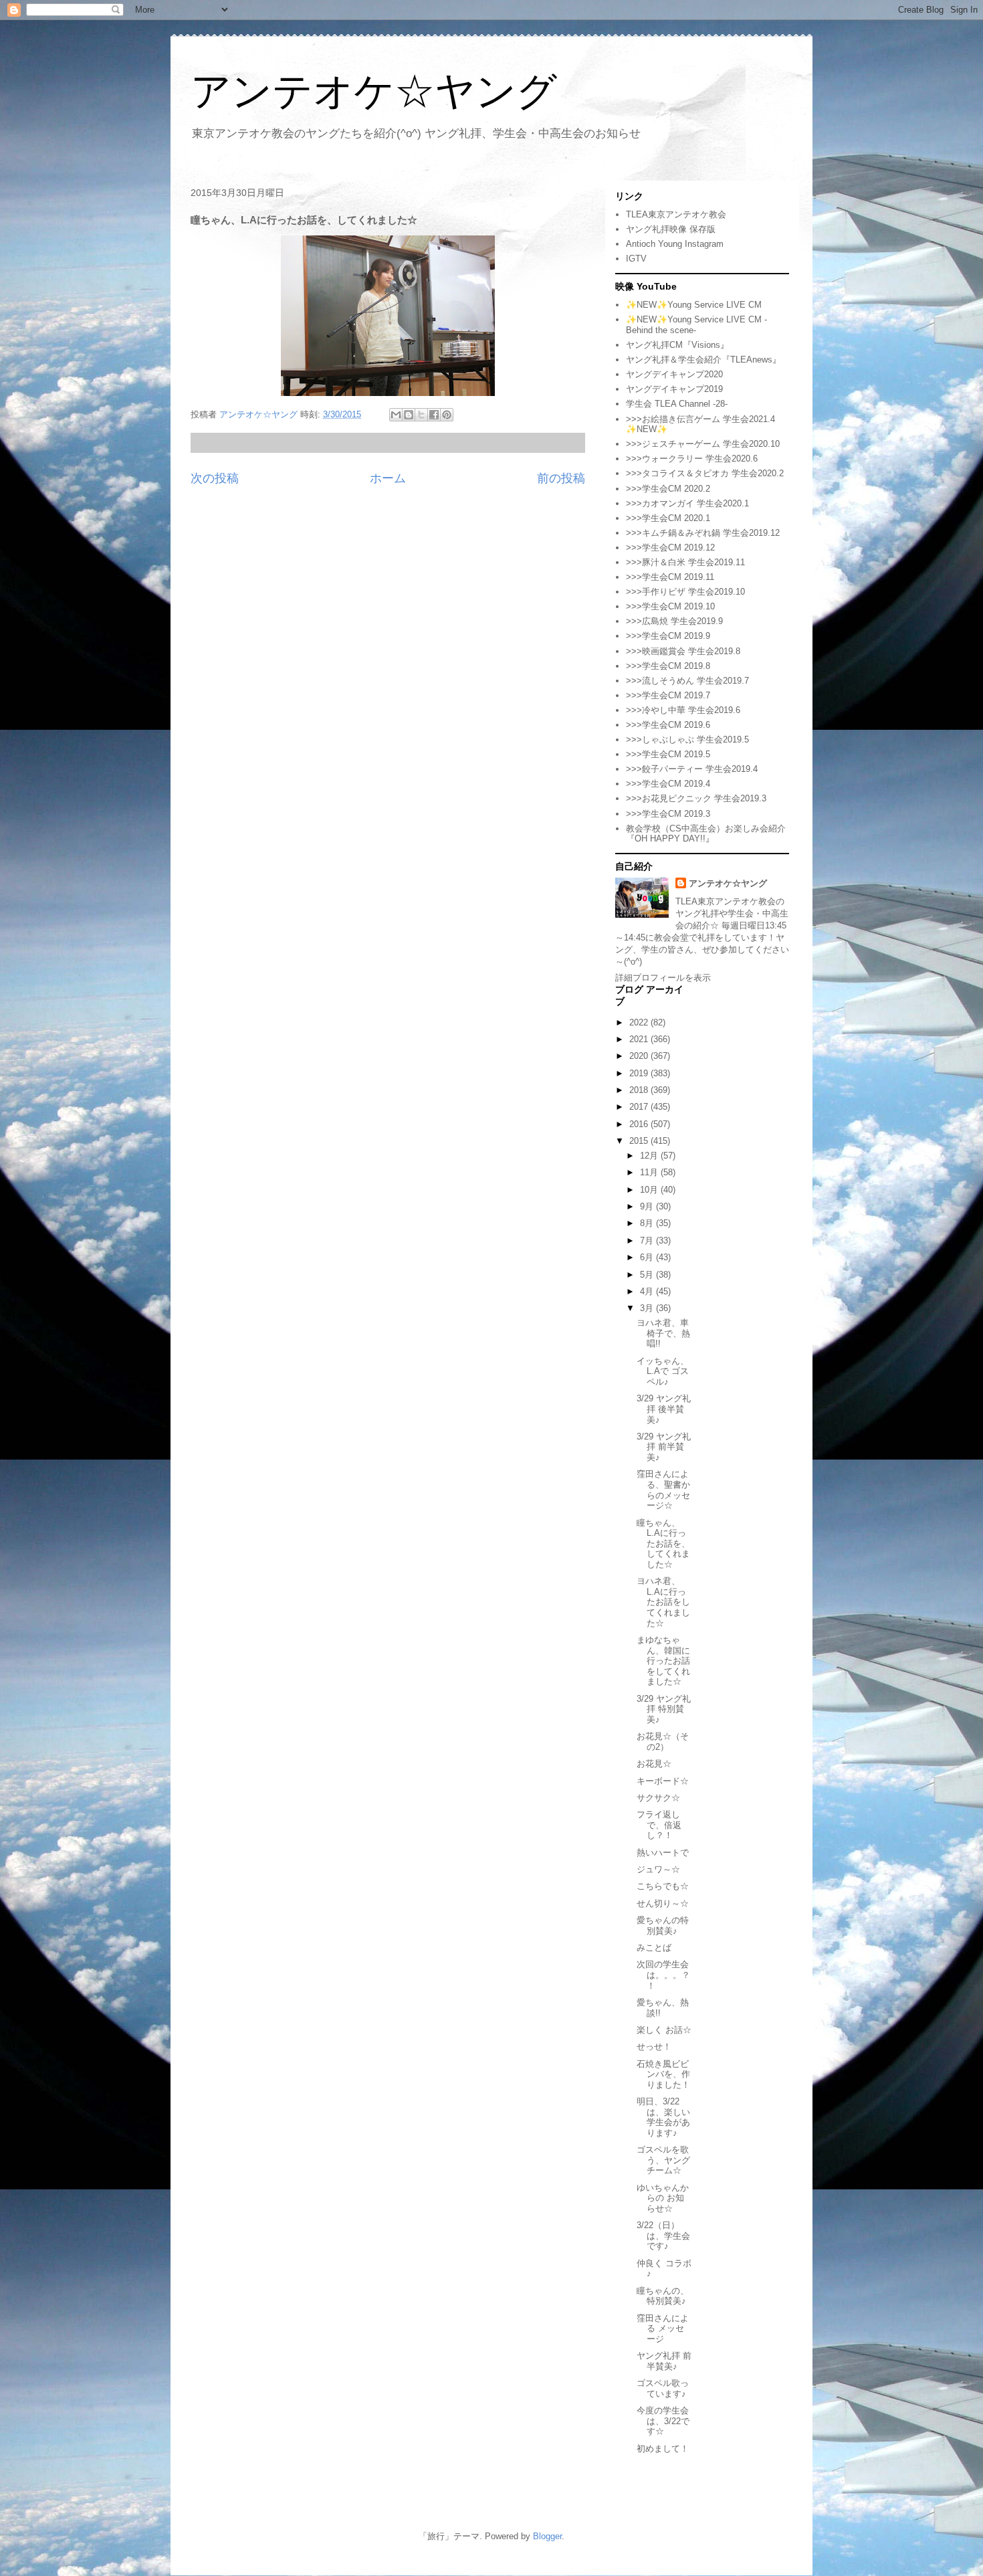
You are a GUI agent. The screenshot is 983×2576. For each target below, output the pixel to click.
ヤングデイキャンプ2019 (674, 389)
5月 (648, 1275)
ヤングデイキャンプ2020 (674, 374)
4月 (648, 1291)
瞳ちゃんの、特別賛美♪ (663, 2296)
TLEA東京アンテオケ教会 (676, 214)
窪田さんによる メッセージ (663, 2329)
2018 (640, 1090)
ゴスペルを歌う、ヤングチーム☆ (663, 2160)
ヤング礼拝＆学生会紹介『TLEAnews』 (703, 360)
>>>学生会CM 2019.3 (668, 814)
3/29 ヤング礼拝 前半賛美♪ (664, 1447)
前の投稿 (561, 478)
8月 (648, 1223)
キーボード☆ (663, 1781)
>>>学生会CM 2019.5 (668, 754)
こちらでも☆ (663, 1886)
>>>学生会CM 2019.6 (668, 725)
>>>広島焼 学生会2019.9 (674, 621)
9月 (648, 1206)
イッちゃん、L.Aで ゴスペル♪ (663, 1371)
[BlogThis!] (409, 415)
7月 (648, 1241)
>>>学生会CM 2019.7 (668, 695)
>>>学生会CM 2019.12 (670, 548)
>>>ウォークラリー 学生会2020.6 (692, 459)
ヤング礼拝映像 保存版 (671, 229)
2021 (640, 1039)
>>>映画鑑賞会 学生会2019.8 (683, 651)
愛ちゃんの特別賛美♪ (663, 1925)
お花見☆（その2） (663, 1742)
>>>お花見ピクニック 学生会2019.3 (696, 798)
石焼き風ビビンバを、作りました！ (663, 2074)
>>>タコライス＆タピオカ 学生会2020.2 (705, 473)
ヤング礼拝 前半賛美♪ (664, 2361)
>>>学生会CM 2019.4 (668, 784)
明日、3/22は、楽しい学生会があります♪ (663, 2117)
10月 (650, 1190)
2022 (640, 1022)
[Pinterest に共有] (447, 415)
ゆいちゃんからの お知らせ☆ (663, 2198)
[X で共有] (421, 415)
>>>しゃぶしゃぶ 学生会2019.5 (687, 739)
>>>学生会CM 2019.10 (670, 606)
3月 (648, 1308)
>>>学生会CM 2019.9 (668, 636)
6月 (648, 1257)
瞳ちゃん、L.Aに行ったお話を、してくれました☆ (663, 1544)
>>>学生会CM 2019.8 (668, 666)
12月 (650, 1156)
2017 (640, 1107)
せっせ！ (654, 2047)
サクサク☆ (658, 1798)
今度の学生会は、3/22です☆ (663, 2421)
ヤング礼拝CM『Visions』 (677, 345)
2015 (640, 1141)
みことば (654, 1948)
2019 (640, 1073)
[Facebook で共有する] (434, 415)
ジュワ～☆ (658, 1869)
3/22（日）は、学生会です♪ (663, 2236)
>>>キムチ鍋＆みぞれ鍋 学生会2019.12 (703, 533)
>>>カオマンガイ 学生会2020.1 (687, 503)
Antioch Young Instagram (675, 244)
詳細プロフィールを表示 (663, 978)
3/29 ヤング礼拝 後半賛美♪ (664, 1409)
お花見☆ (654, 1764)
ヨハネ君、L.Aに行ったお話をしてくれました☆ (663, 1602)
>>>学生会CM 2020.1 (668, 518)
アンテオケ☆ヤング (374, 91)
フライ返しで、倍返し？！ (659, 1825)
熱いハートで (663, 1853)
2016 (640, 1124)
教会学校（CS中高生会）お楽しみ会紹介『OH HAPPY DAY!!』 (706, 834)
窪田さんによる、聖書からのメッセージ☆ (663, 1490)
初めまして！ (663, 2449)
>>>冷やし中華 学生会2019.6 (683, 710)
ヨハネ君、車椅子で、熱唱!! (663, 1333)
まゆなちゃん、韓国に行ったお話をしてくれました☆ (663, 1661)
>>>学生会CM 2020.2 (668, 489)
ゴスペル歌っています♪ (663, 2388)
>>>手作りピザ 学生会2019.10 (685, 592)
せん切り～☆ (663, 1903)
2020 (640, 1056)
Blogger (547, 2536)
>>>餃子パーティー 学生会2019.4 (692, 769)
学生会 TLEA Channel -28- (677, 404)
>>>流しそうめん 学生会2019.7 (687, 681)
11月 (650, 1172)
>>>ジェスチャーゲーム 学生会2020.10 (703, 444)
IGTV (636, 259)
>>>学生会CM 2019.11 (670, 577)
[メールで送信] (396, 415)
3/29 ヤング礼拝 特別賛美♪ (664, 1709)
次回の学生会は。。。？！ (663, 1975)
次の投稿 (215, 478)
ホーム (388, 478)
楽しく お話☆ (664, 2030)
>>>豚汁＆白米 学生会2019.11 (685, 562)
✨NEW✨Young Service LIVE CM (694, 305)
